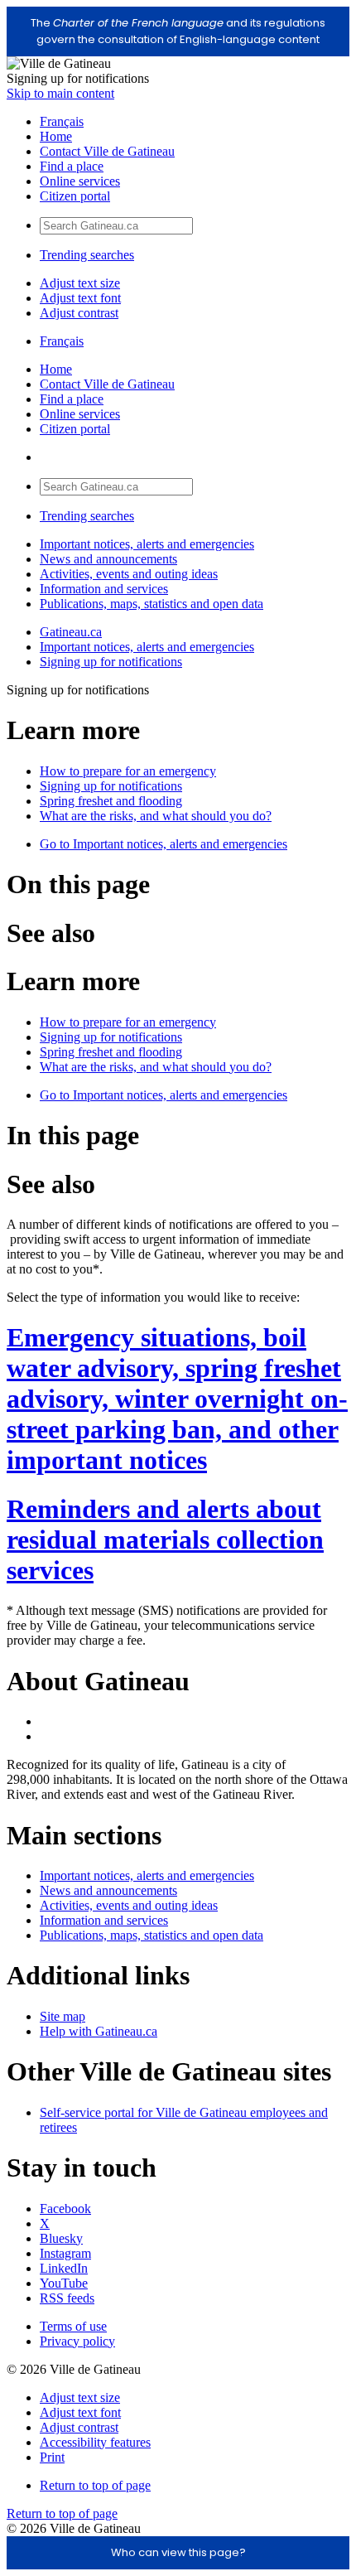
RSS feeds (67, 2298)
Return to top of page (95, 2485)
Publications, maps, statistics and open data (152, 604)
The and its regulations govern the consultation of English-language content (178, 31)
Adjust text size (80, 283)
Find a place (72, 166)
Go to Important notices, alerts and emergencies (164, 844)
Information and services (104, 589)
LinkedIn (64, 2268)
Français (62, 121)
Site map (63, 2016)
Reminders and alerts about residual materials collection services (165, 1539)
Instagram (65, 2253)
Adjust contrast (79, 313)
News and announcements (108, 559)
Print (52, 2457)
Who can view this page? (178, 2552)
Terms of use (73, 2326)
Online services (80, 181)
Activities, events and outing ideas (129, 574)
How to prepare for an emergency (128, 771)
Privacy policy (77, 2341)
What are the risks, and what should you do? (156, 816)
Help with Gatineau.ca (99, 2031)
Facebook (65, 2209)
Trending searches (87, 255)
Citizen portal (75, 196)
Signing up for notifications (111, 662)
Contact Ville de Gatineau (107, 151)
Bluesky (61, 2238)
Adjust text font (80, 298)
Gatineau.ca (71, 632)
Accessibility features (95, 2442)
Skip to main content (60, 93)
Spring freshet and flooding (111, 801)
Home (56, 136)
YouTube (64, 2283)
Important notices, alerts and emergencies (147, 544)
